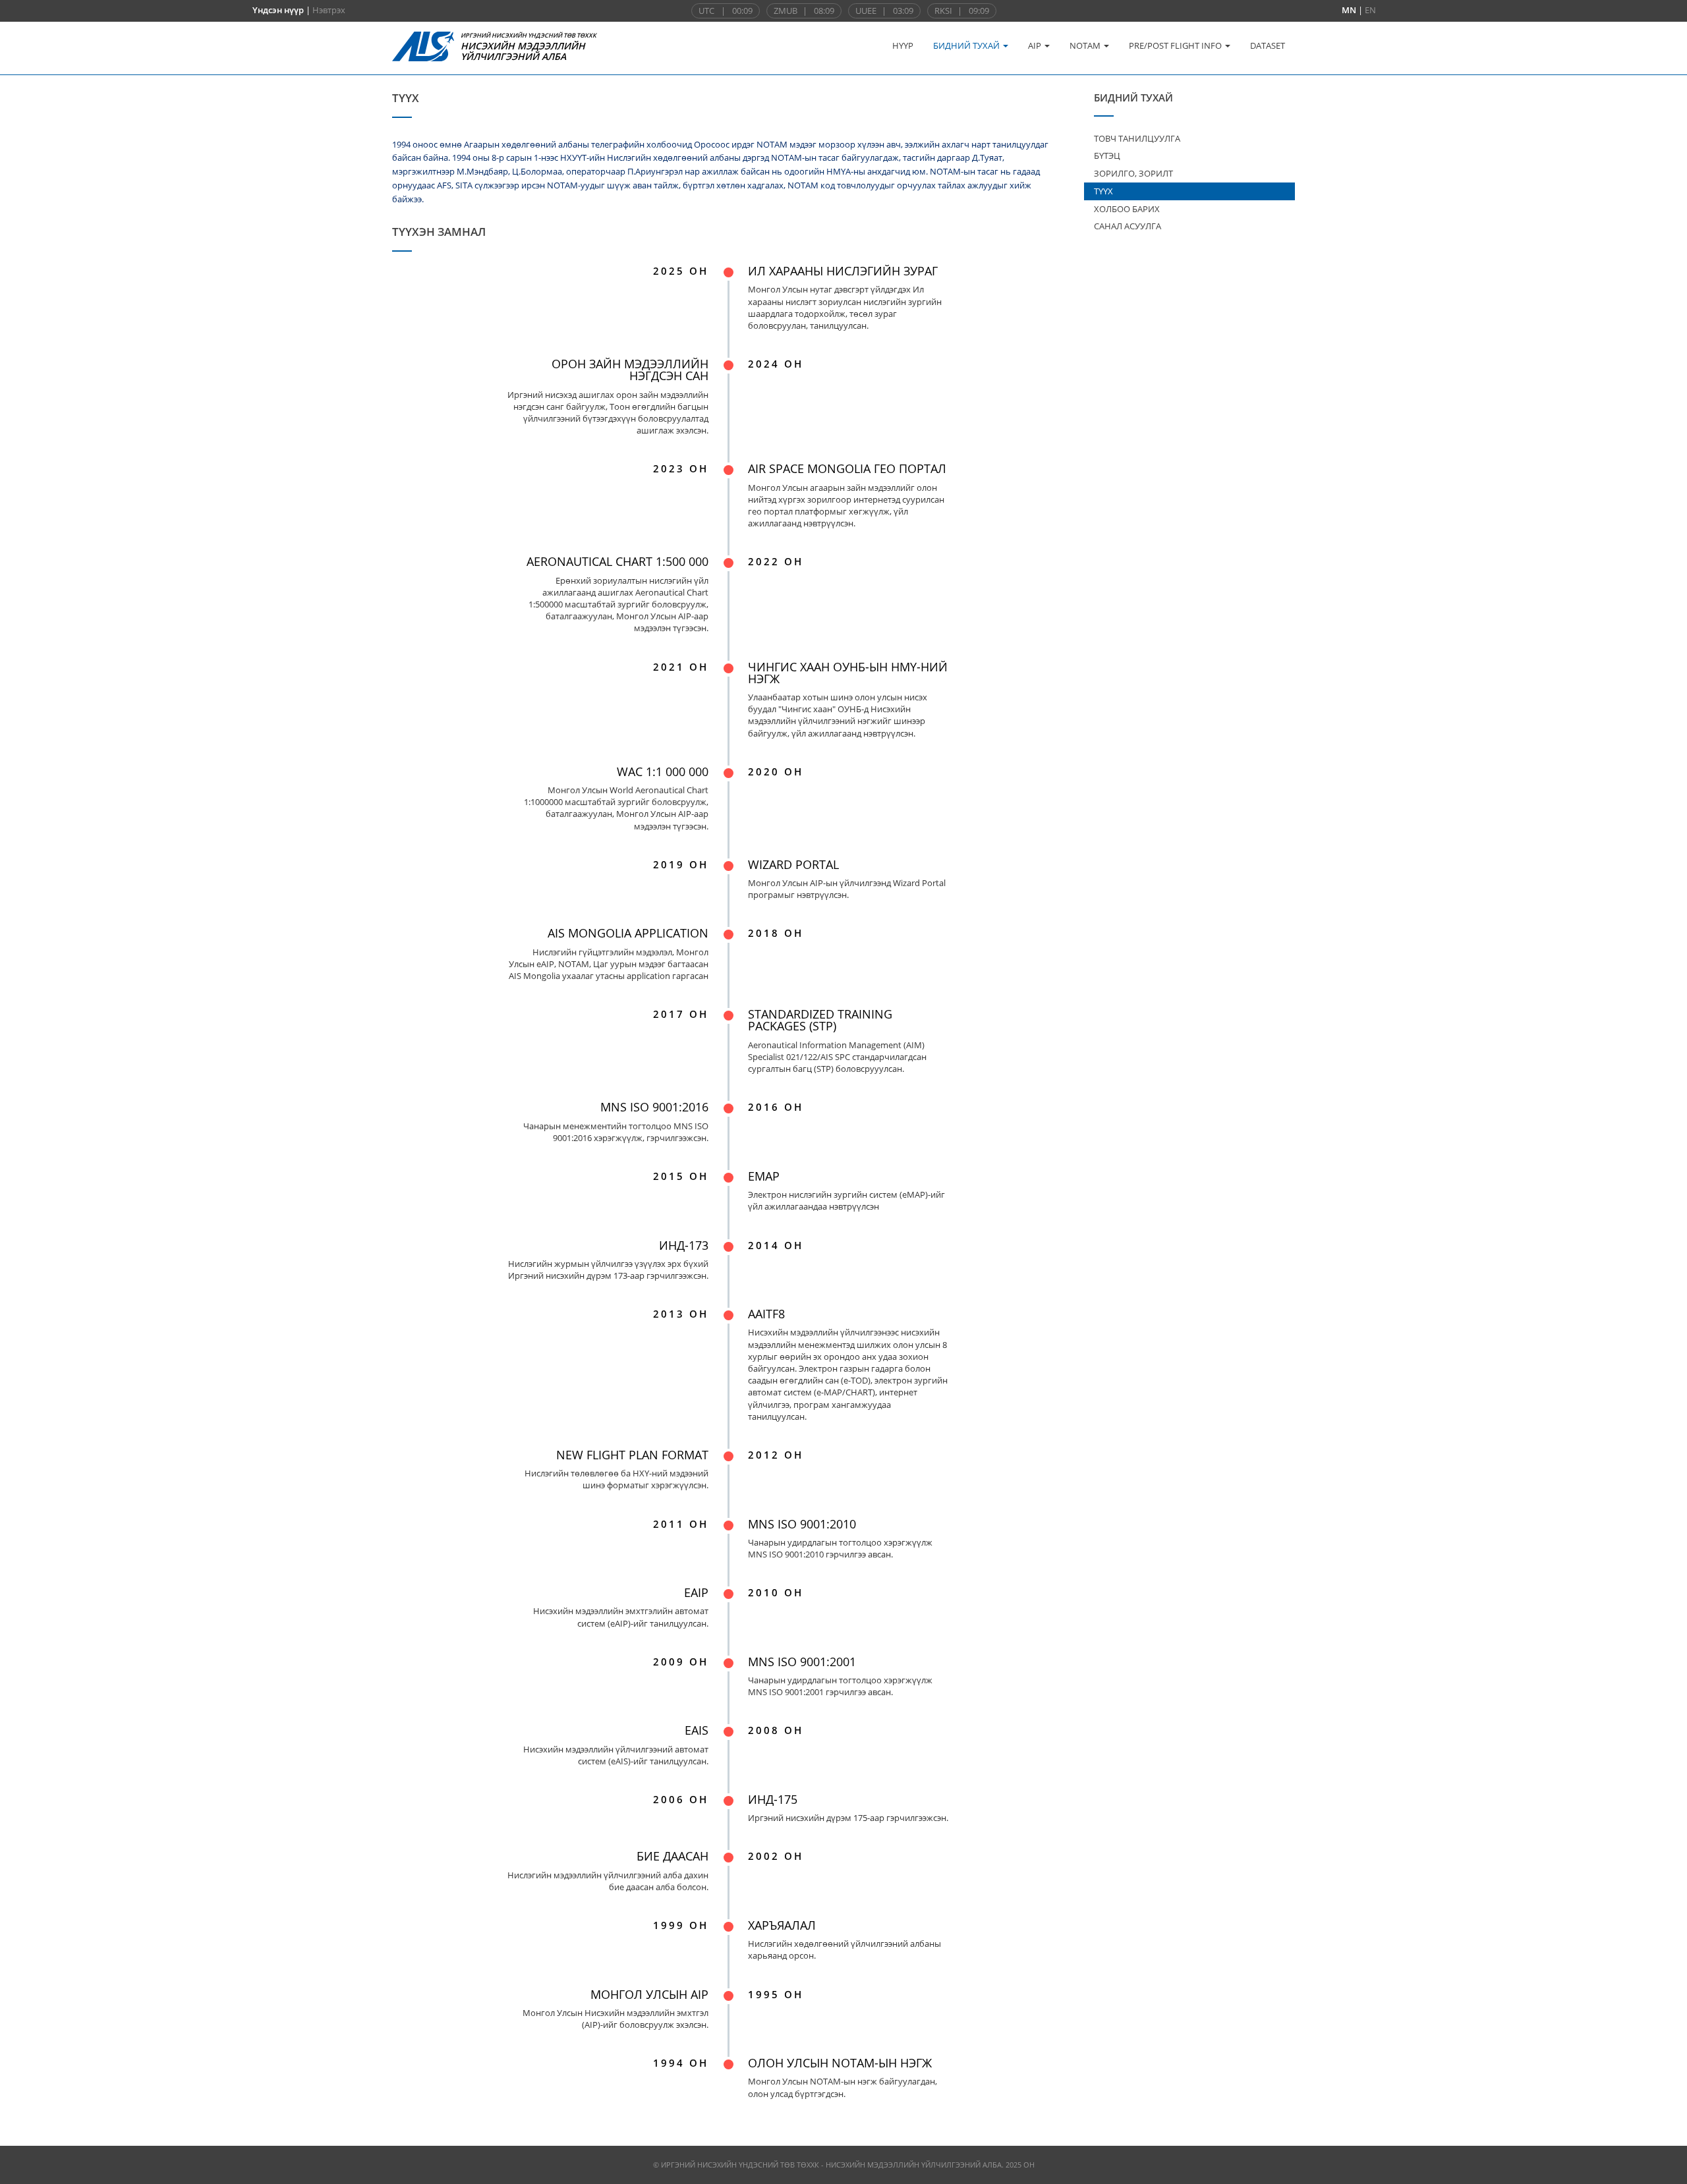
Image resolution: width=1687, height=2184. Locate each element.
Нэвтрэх (329, 10)
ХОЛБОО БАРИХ (1127, 209)
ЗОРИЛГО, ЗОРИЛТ (1133, 173)
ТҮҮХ (1103, 191)
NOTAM (1086, 45)
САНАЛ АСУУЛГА (1128, 226)
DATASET (1268, 45)
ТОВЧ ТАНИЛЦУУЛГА (1137, 138)
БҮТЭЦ (1107, 155)
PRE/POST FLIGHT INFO (1176, 45)
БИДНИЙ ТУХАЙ (967, 45)
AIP (1036, 45)
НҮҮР (903, 45)
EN (1370, 10)
